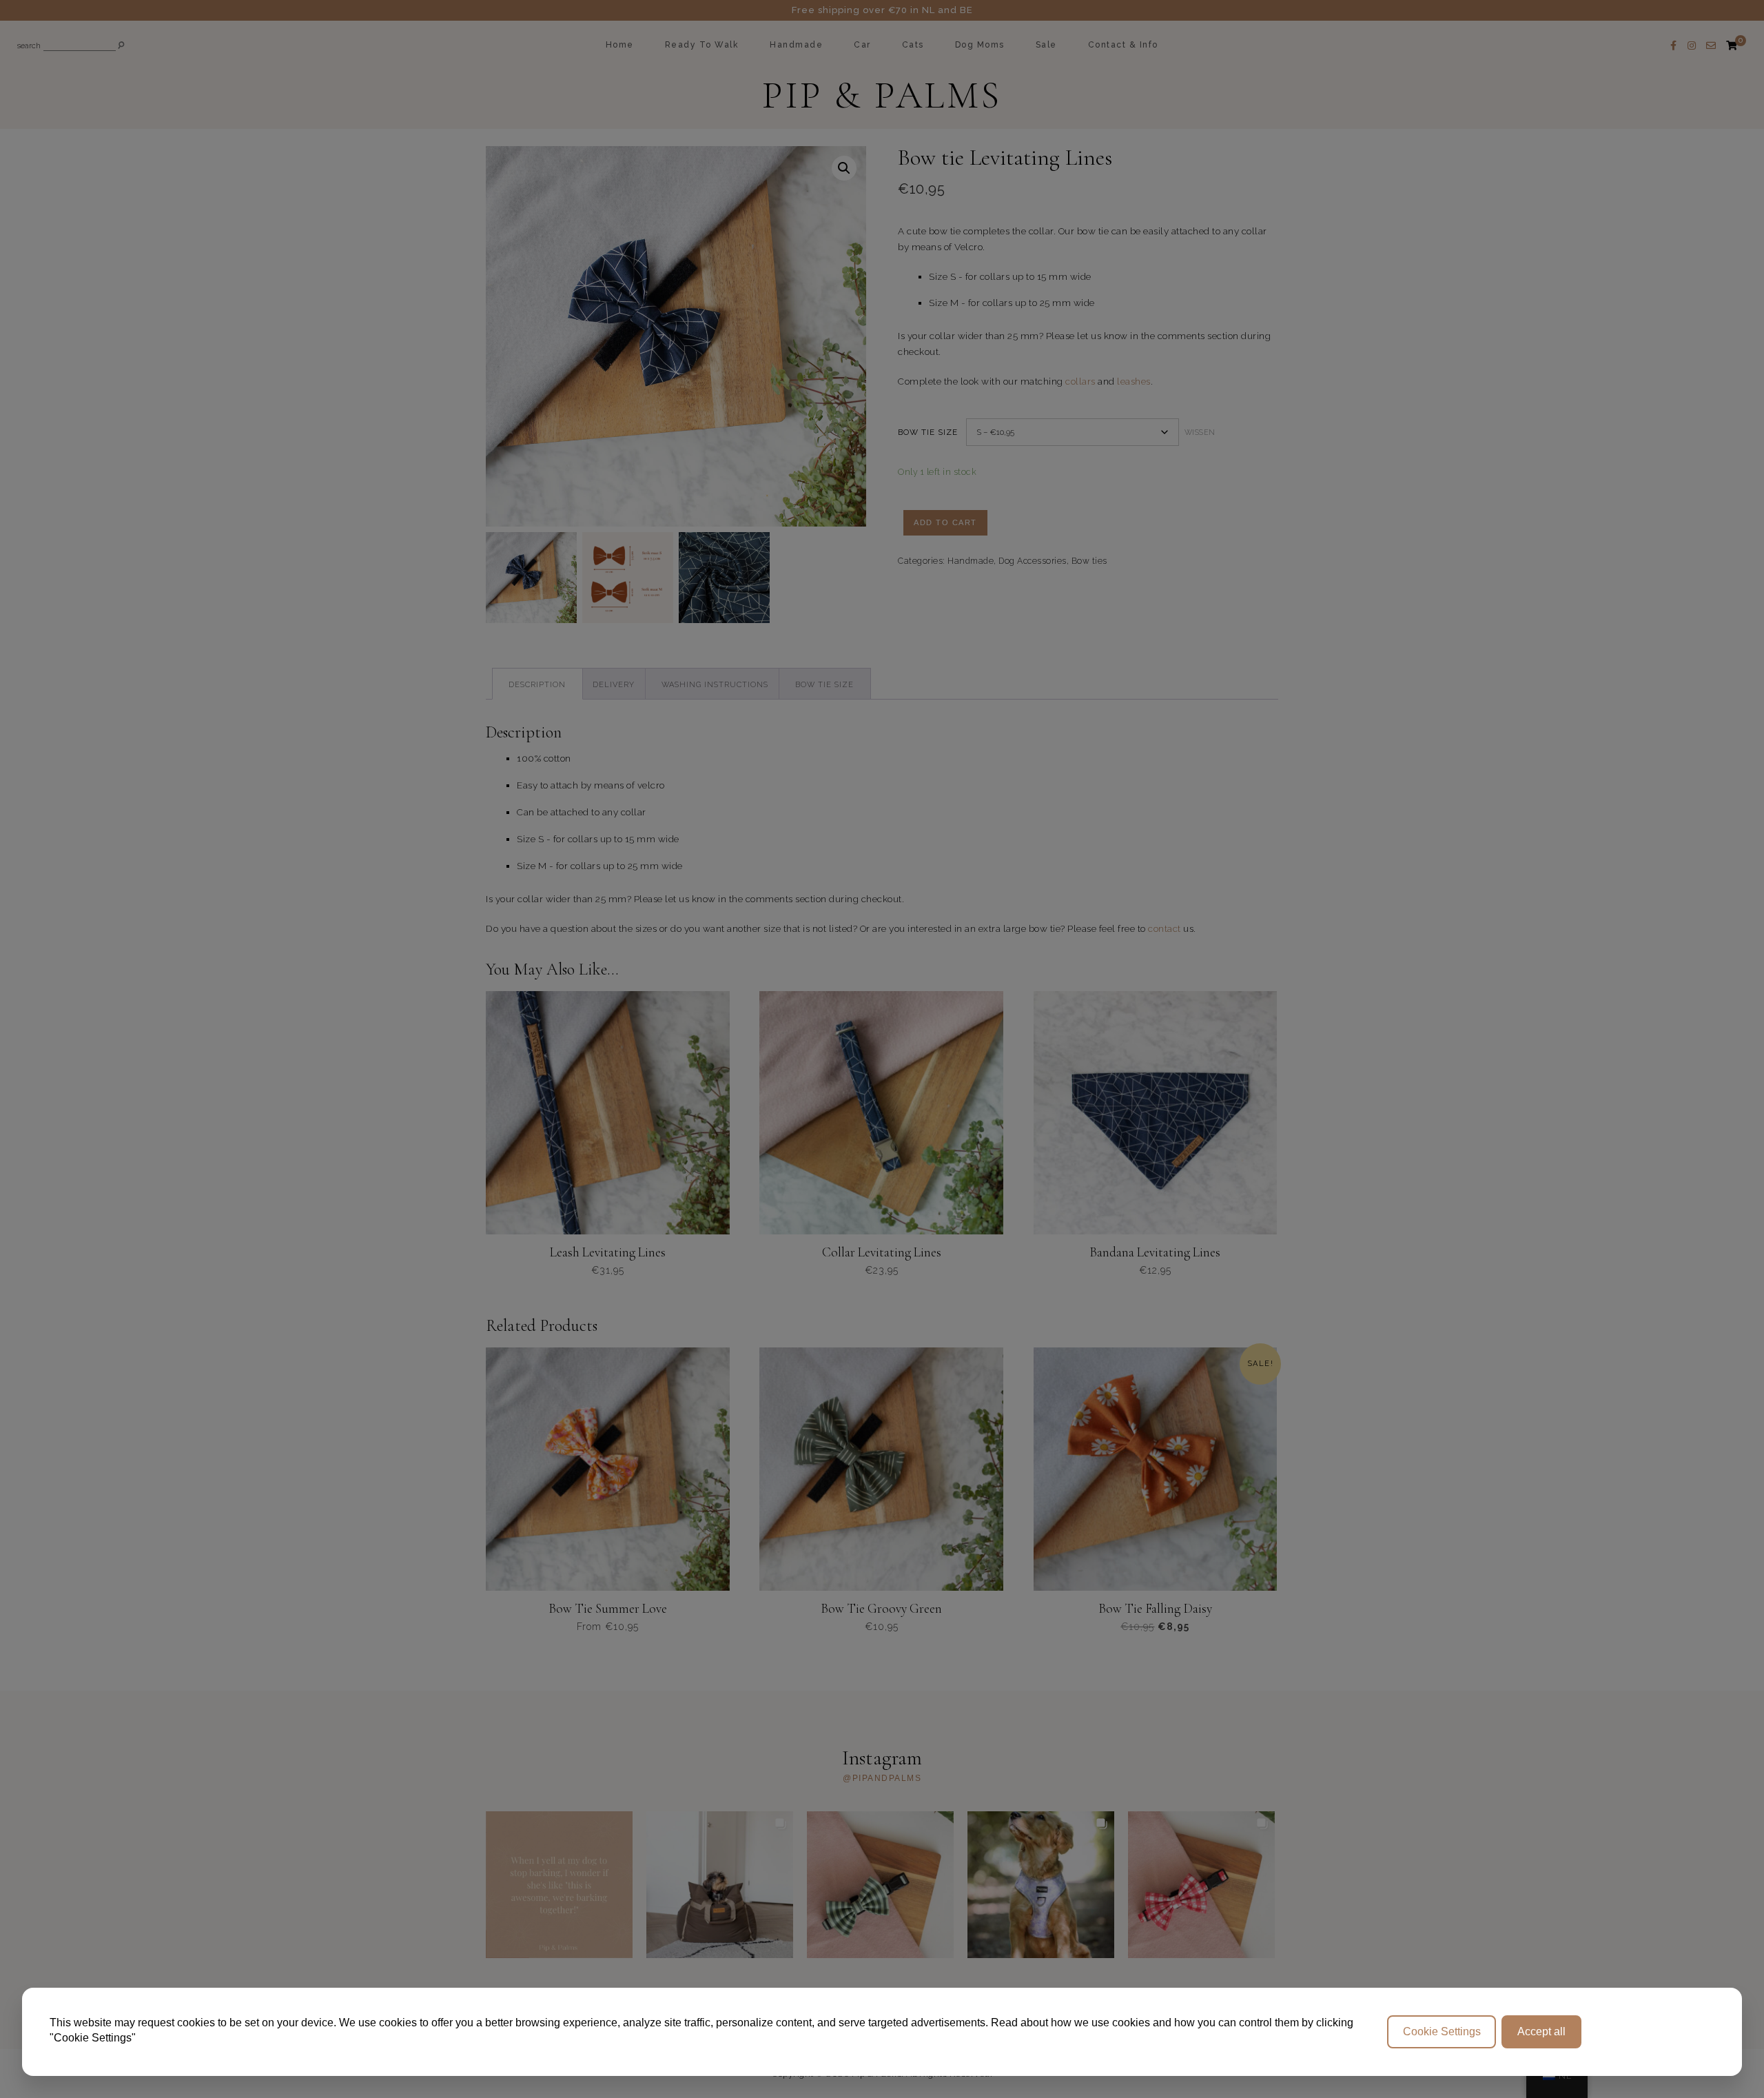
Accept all (1541, 2031)
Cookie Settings (1442, 2031)
